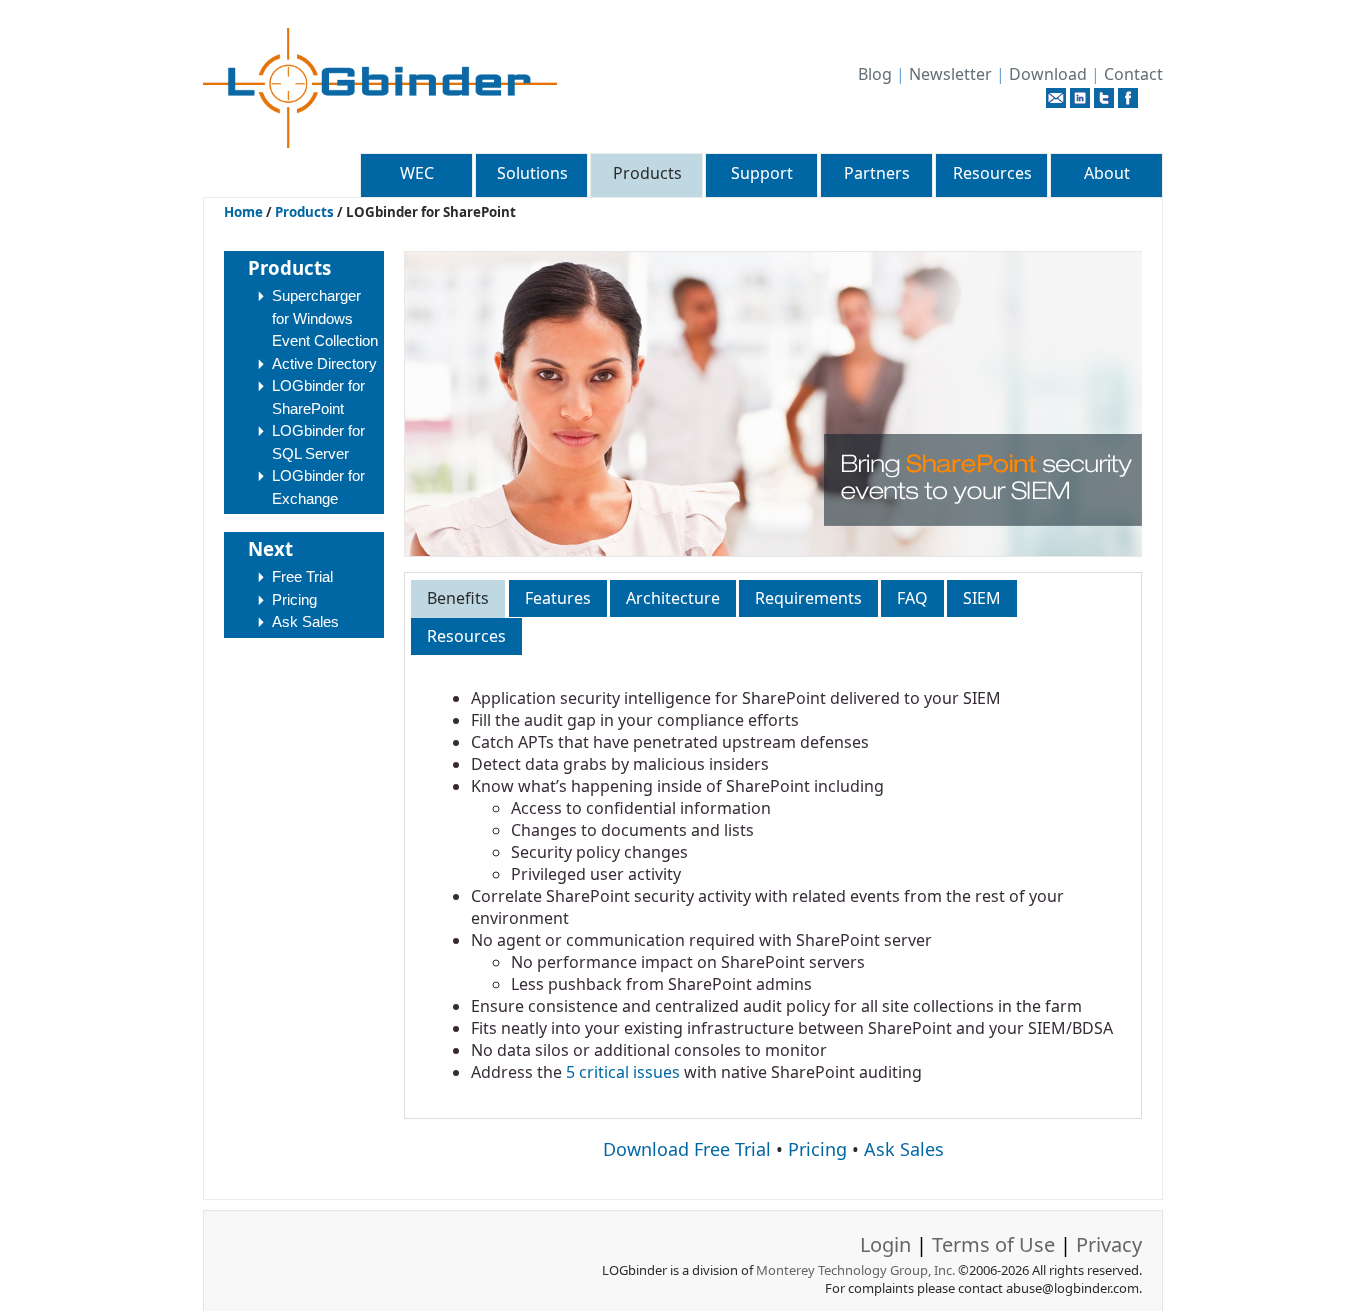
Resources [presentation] (466, 636)
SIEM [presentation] (982, 598)
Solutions (532, 173)
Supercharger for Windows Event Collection (325, 318)
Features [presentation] (558, 598)
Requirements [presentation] (808, 598)
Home (243, 212)
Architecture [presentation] (673, 598)
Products (647, 173)
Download (1048, 74)
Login (885, 1244)
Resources (992, 173)
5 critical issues (623, 1072)
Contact (1133, 74)
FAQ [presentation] (912, 598)
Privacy (1109, 1244)
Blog (875, 74)
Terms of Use (993, 1244)
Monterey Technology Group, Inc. (855, 1270)
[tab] (458, 599)
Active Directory (324, 363)
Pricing (294, 599)
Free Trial (302, 576)
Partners (877, 173)
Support (762, 173)
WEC (417, 173)
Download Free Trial (687, 1149)
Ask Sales (305, 621)
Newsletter (950, 74)
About (1107, 173)
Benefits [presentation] (458, 598)
